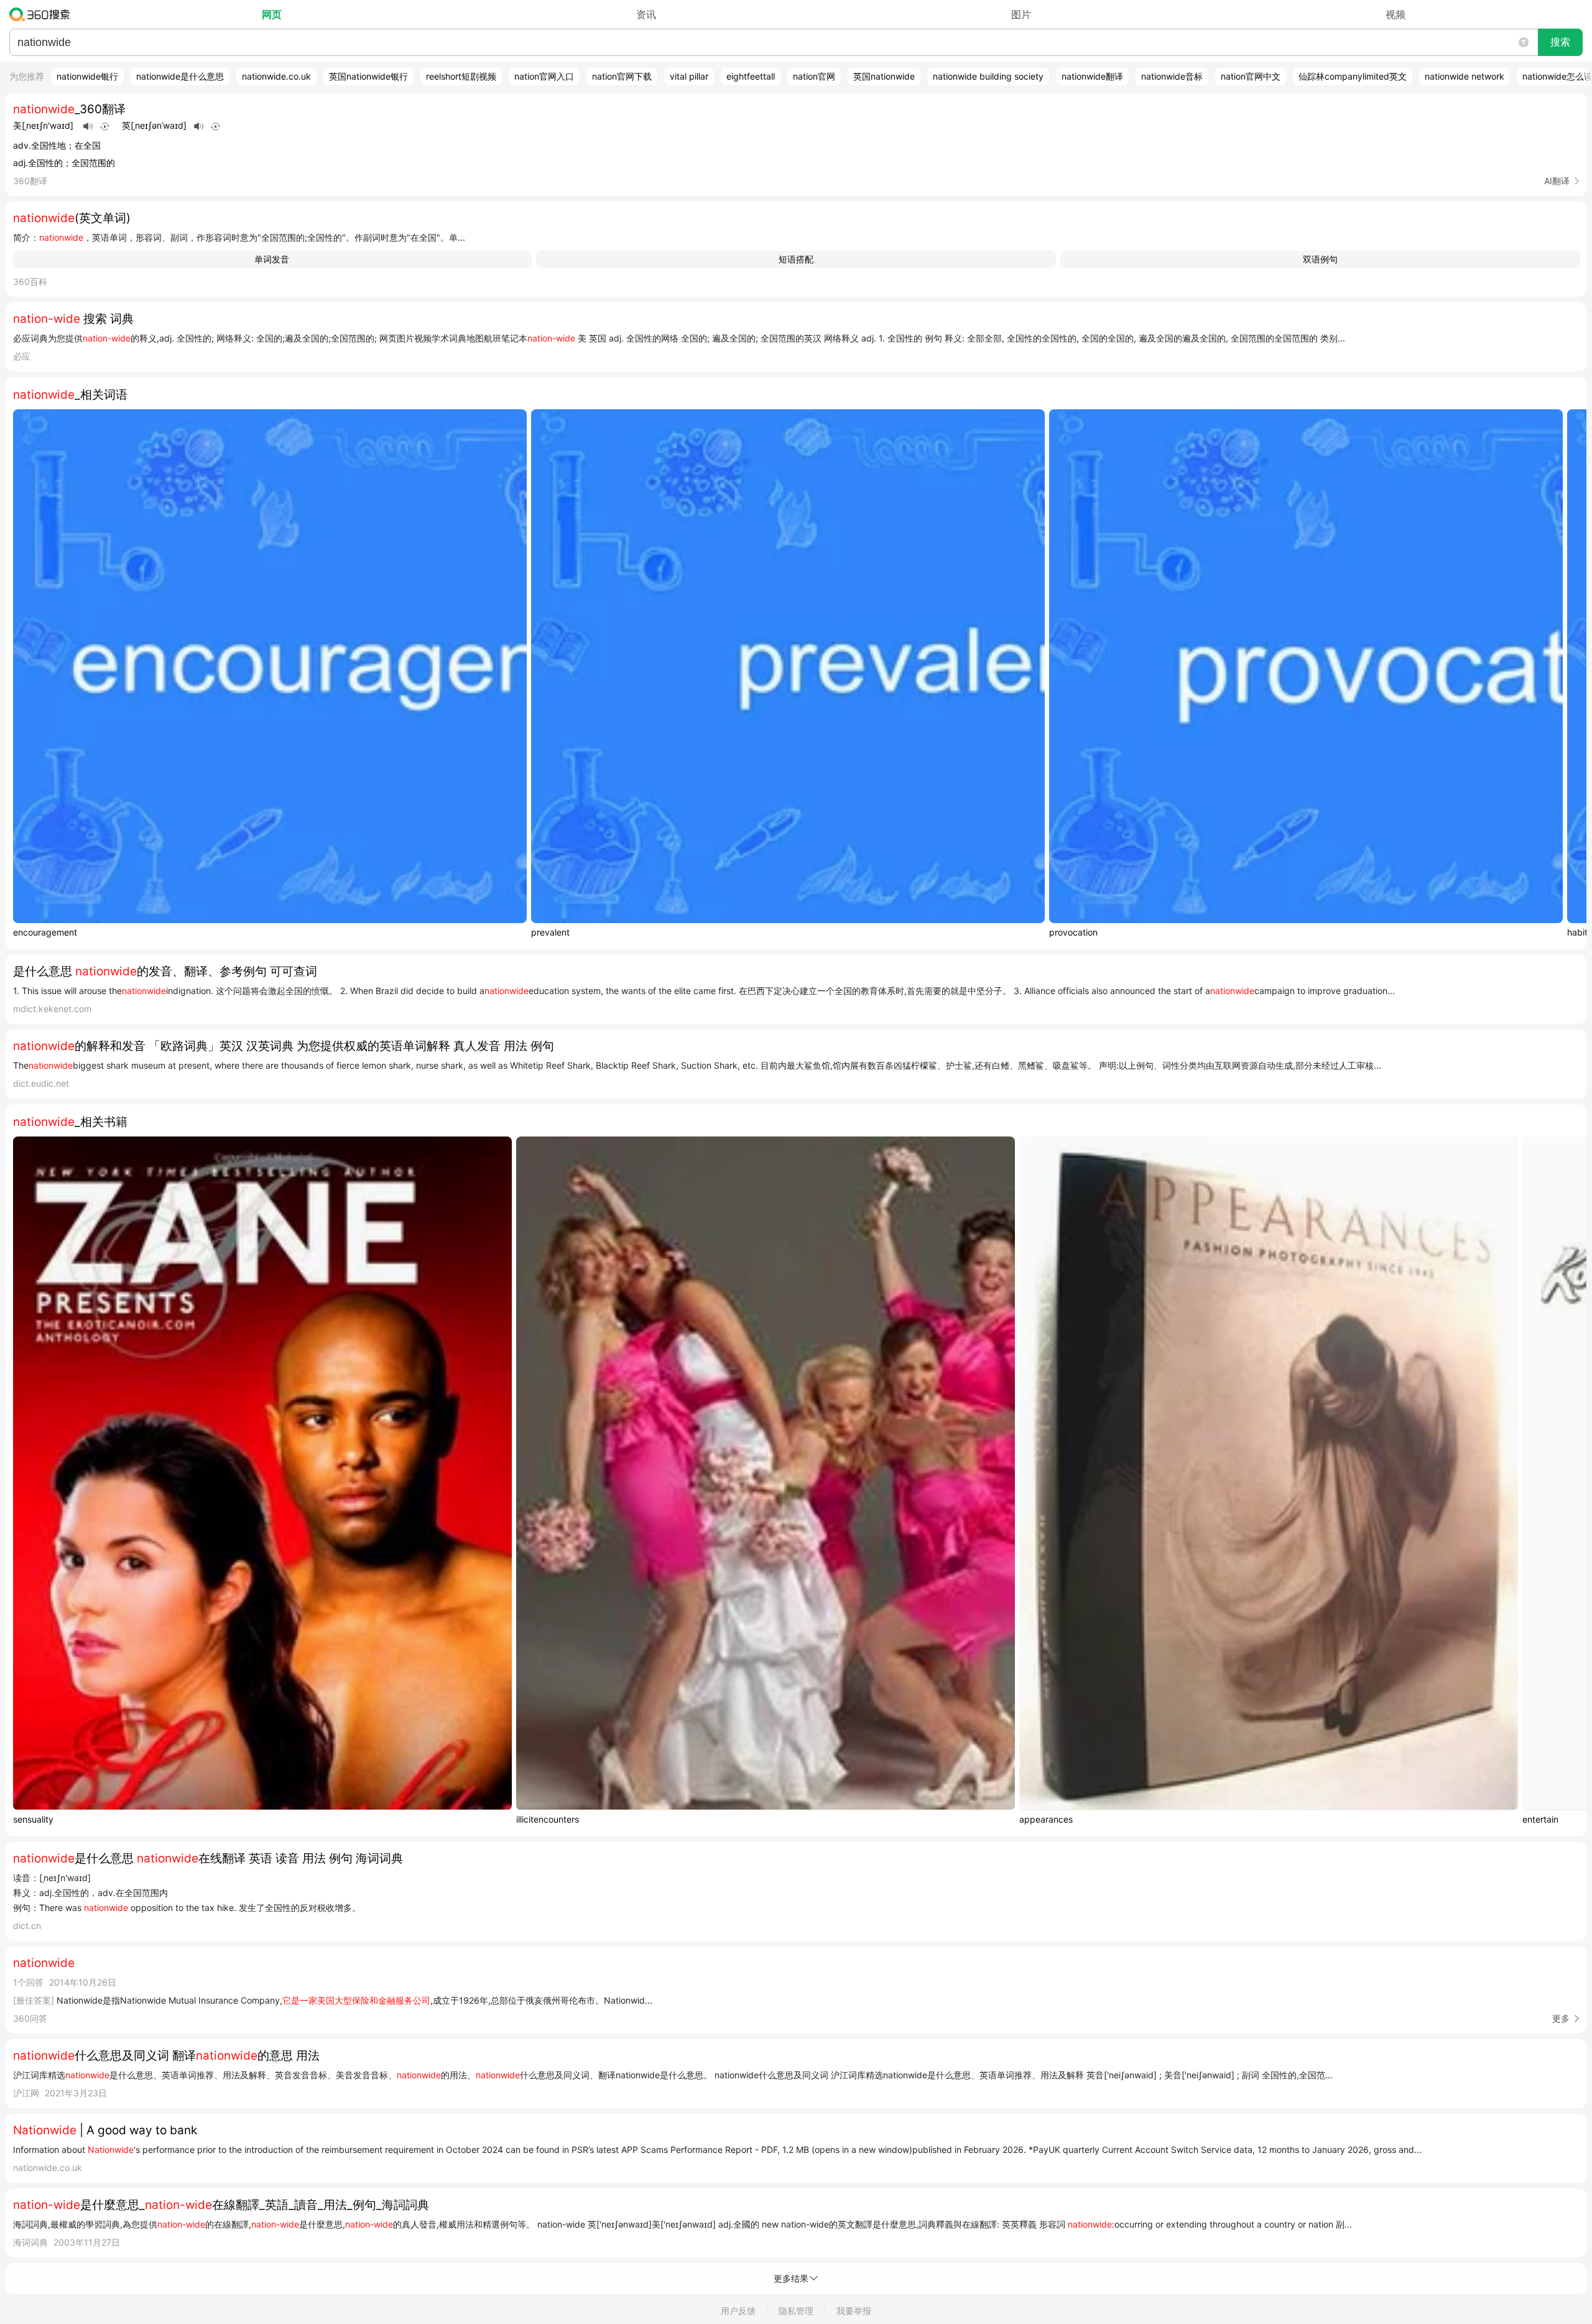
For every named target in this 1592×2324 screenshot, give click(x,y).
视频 (1395, 14)
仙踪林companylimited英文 (1353, 76)
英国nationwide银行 (368, 76)
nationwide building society (988, 76)
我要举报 (854, 2311)
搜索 (1560, 42)
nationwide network (1465, 76)
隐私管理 (796, 2311)
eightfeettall (751, 76)
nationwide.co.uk (276, 76)
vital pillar (689, 76)
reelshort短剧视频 (461, 76)
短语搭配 (796, 259)
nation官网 (814, 76)
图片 (1021, 14)
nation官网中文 (1251, 76)
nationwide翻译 (1092, 76)
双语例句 (1320, 259)
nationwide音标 (1172, 76)
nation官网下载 (622, 76)
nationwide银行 (87, 76)
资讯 (646, 14)
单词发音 (272, 259)
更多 (1561, 2018)
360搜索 (43, 14)
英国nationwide (884, 76)
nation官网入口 (544, 76)
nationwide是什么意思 (180, 76)
